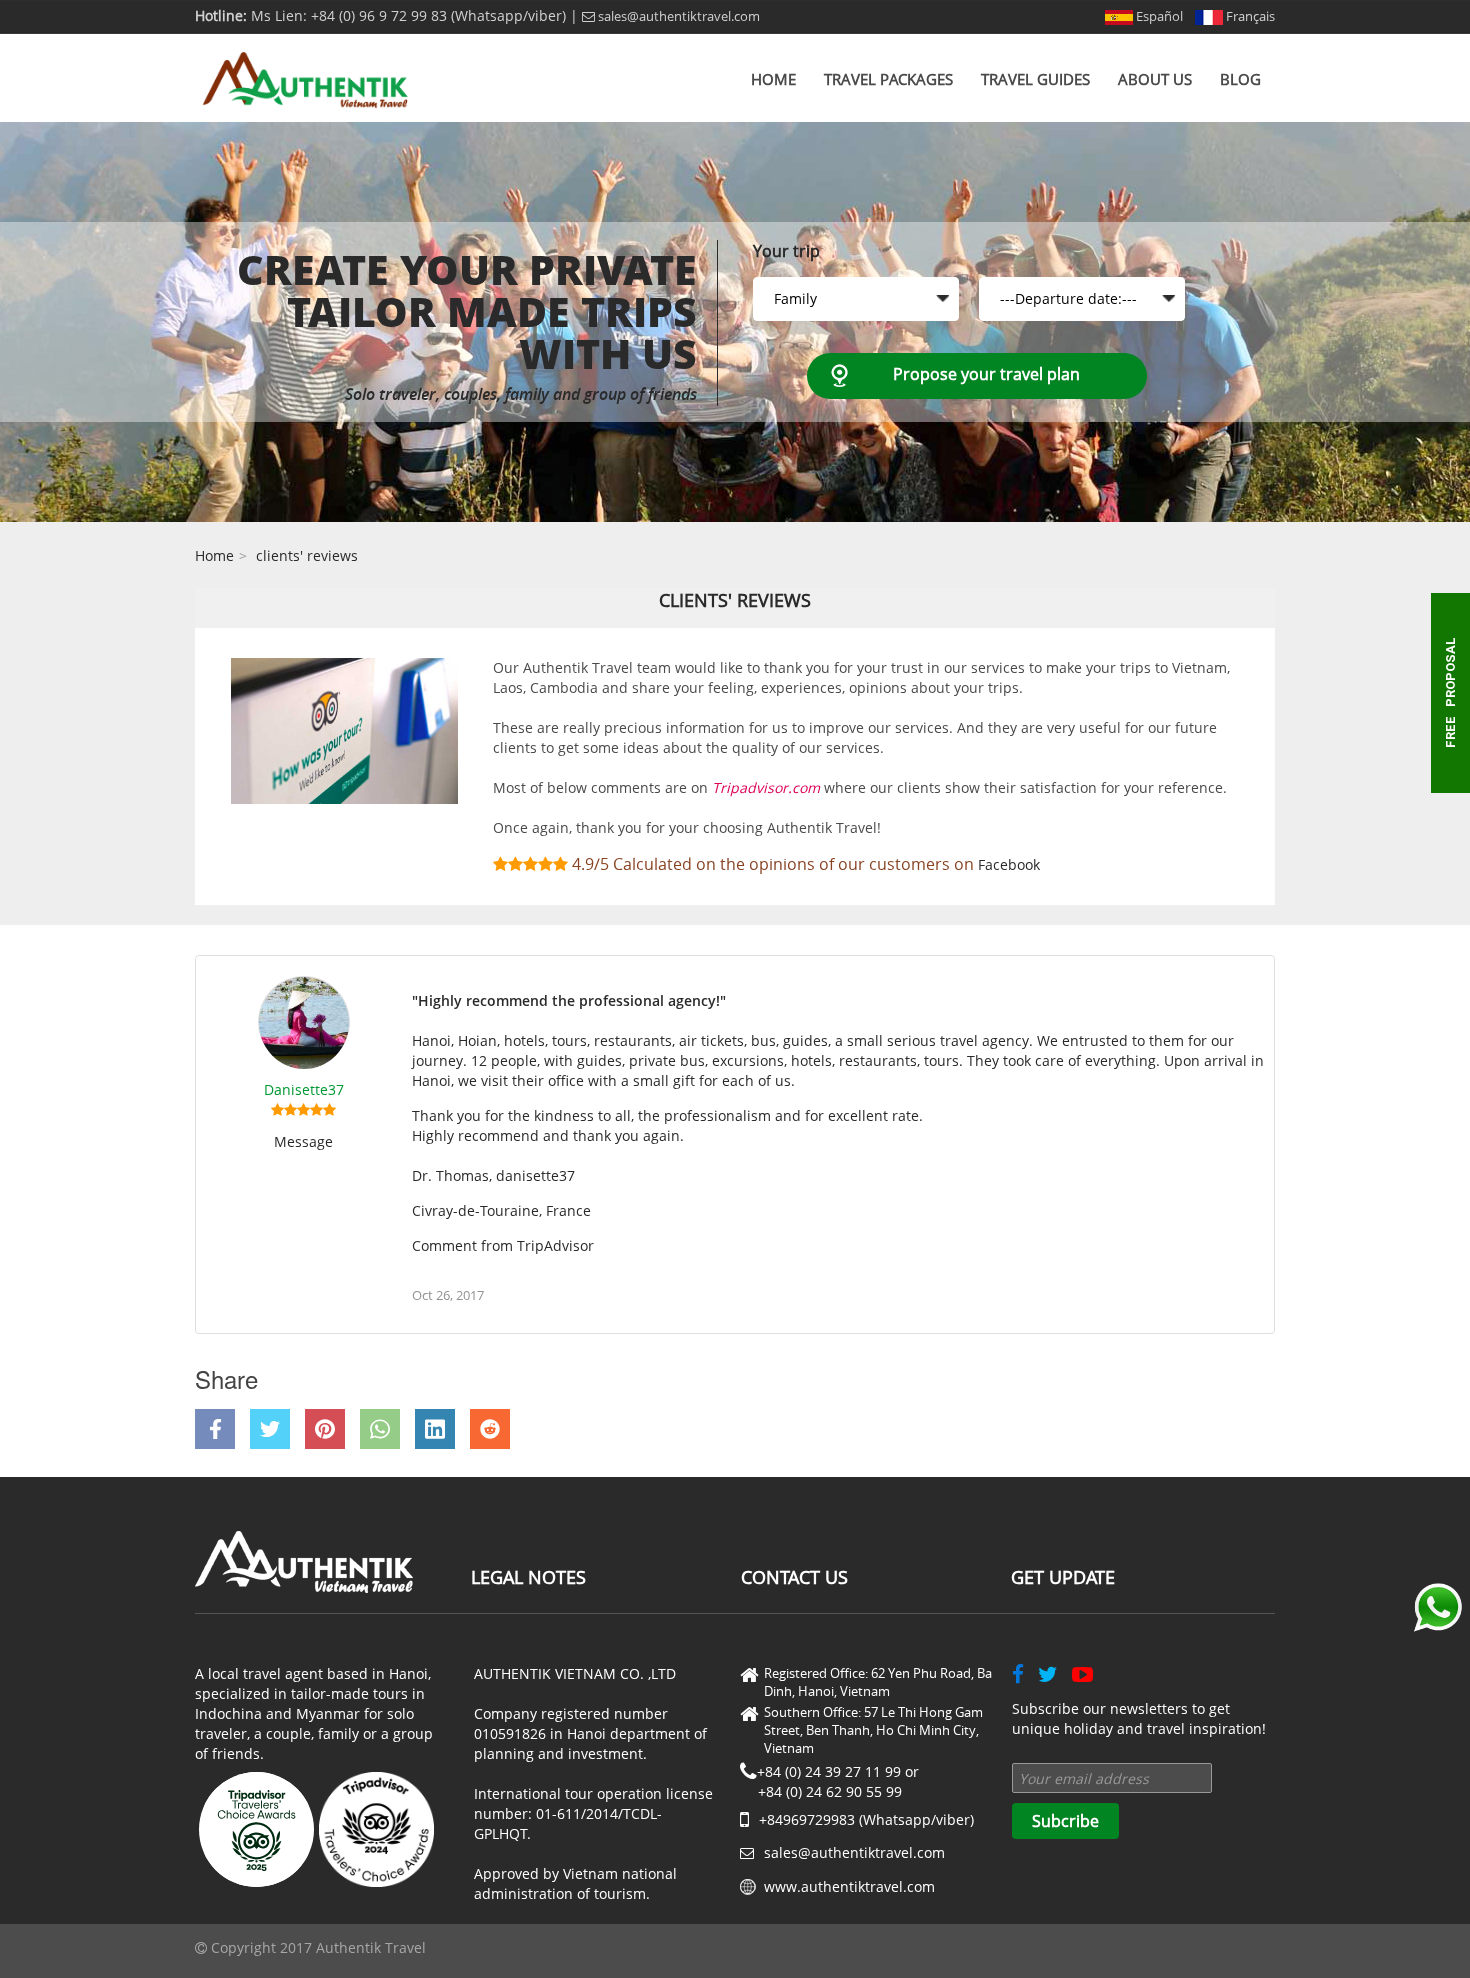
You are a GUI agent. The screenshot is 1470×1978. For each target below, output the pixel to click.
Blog (1240, 79)
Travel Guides (1035, 79)
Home (773, 79)
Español (1158, 16)
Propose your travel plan (986, 374)
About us (1155, 79)
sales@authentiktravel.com (677, 16)
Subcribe (1065, 1821)
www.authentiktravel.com (849, 1886)
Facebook (1009, 864)
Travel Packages (888, 79)
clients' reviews (307, 555)
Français (1249, 16)
